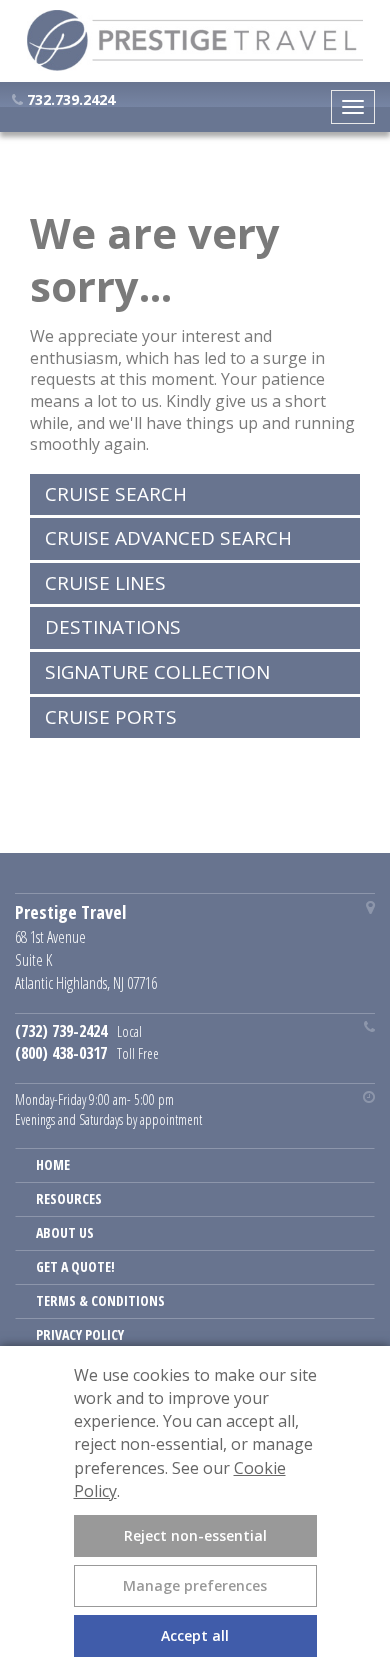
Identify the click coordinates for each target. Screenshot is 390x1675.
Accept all (195, 1635)
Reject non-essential (195, 1535)
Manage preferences (195, 1585)
